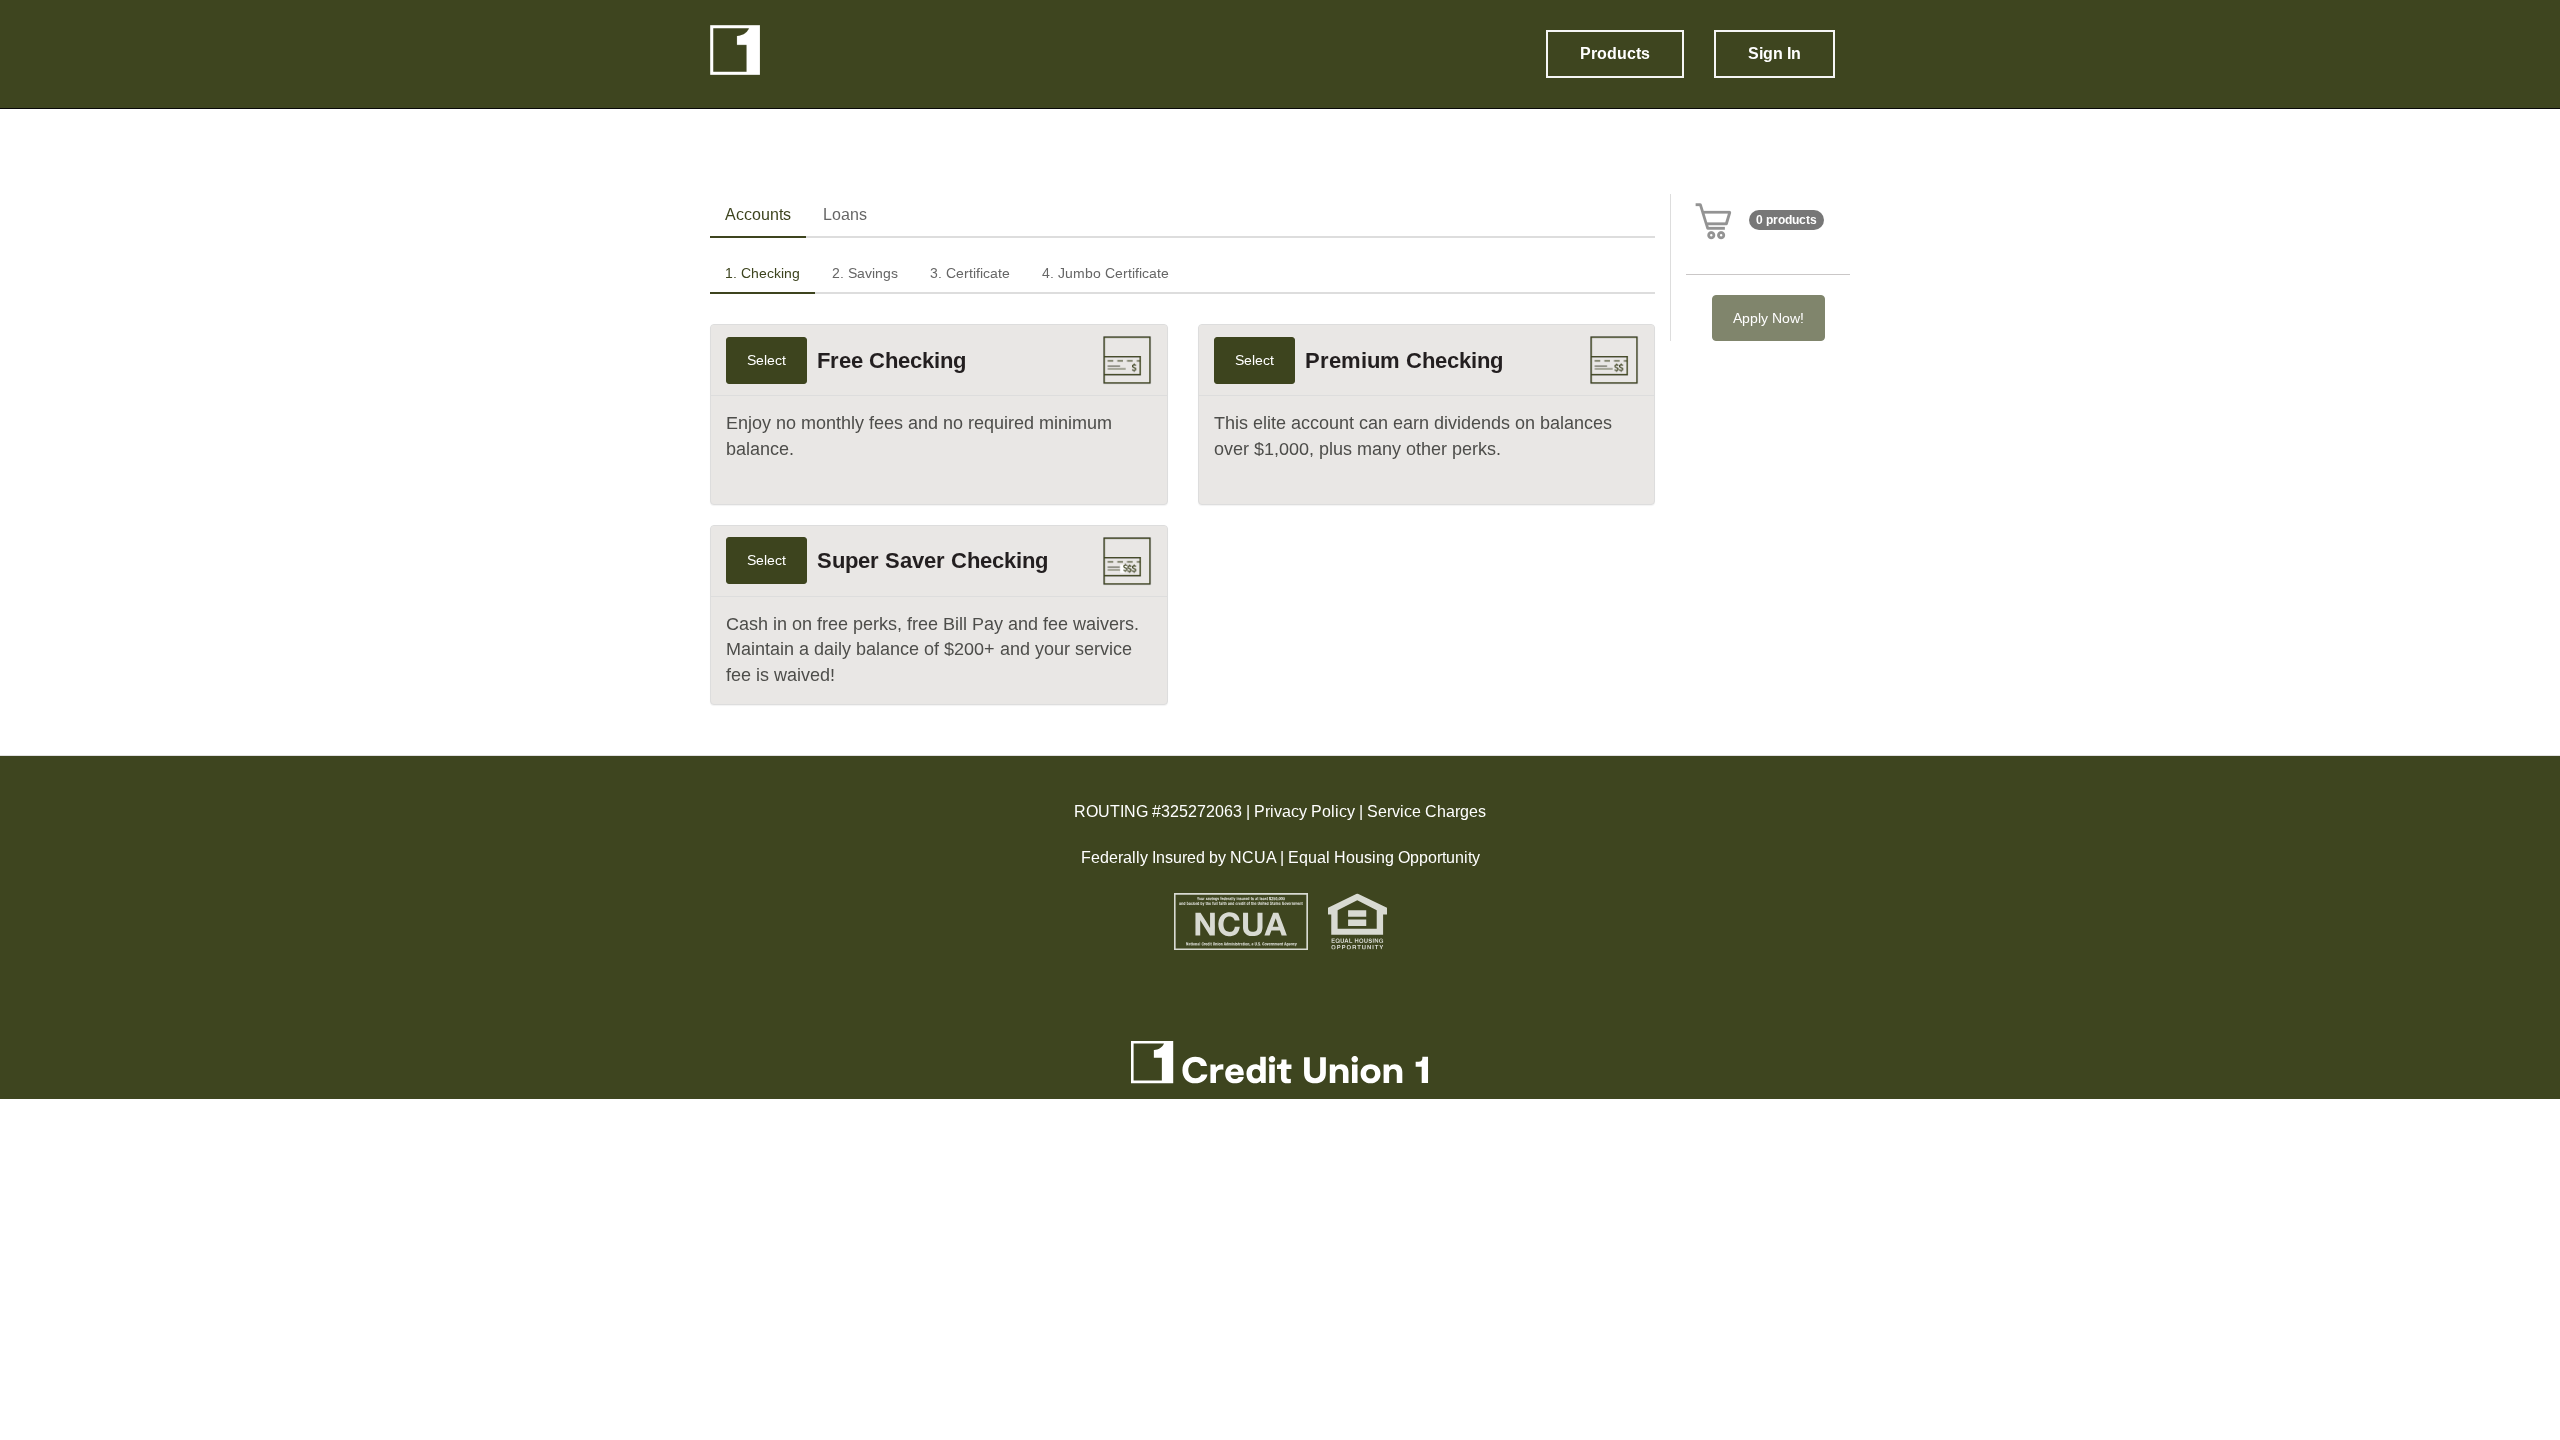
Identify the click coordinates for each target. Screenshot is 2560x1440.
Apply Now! (1768, 318)
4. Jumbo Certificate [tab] (1105, 273)
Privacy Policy (1302, 811)
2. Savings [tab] (865, 273)
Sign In (1774, 53)
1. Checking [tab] (762, 273)
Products (1615, 53)
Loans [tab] (845, 214)
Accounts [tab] (758, 214)
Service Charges (1426, 811)
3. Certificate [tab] (970, 273)
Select (766, 360)
